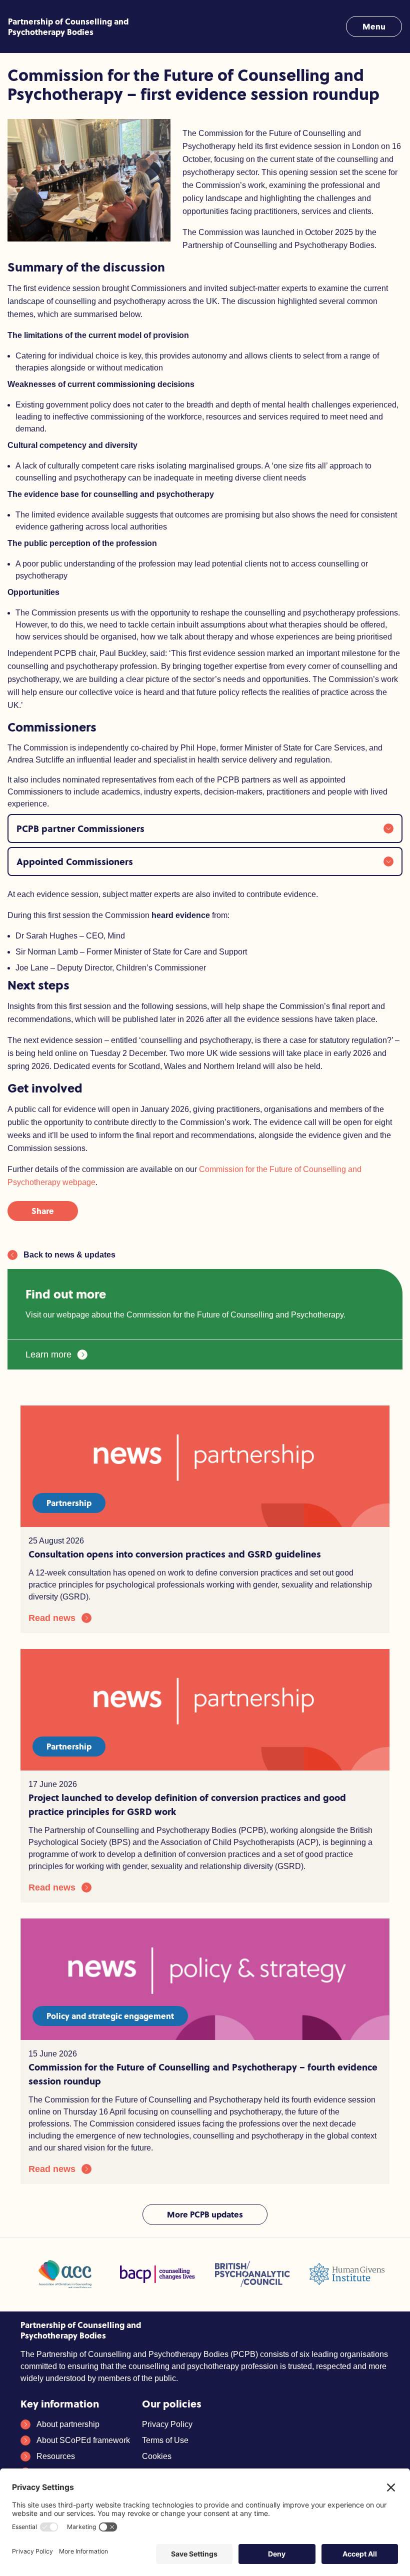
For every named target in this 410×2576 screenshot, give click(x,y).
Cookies (157, 2456)
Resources (56, 2456)
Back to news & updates (69, 1255)
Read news (52, 1618)
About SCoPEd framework (83, 2440)
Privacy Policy (167, 2424)
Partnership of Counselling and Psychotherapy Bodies (68, 26)
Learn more (48, 1354)
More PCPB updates (205, 2214)
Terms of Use (165, 2440)
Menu (374, 26)
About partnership (68, 2424)
